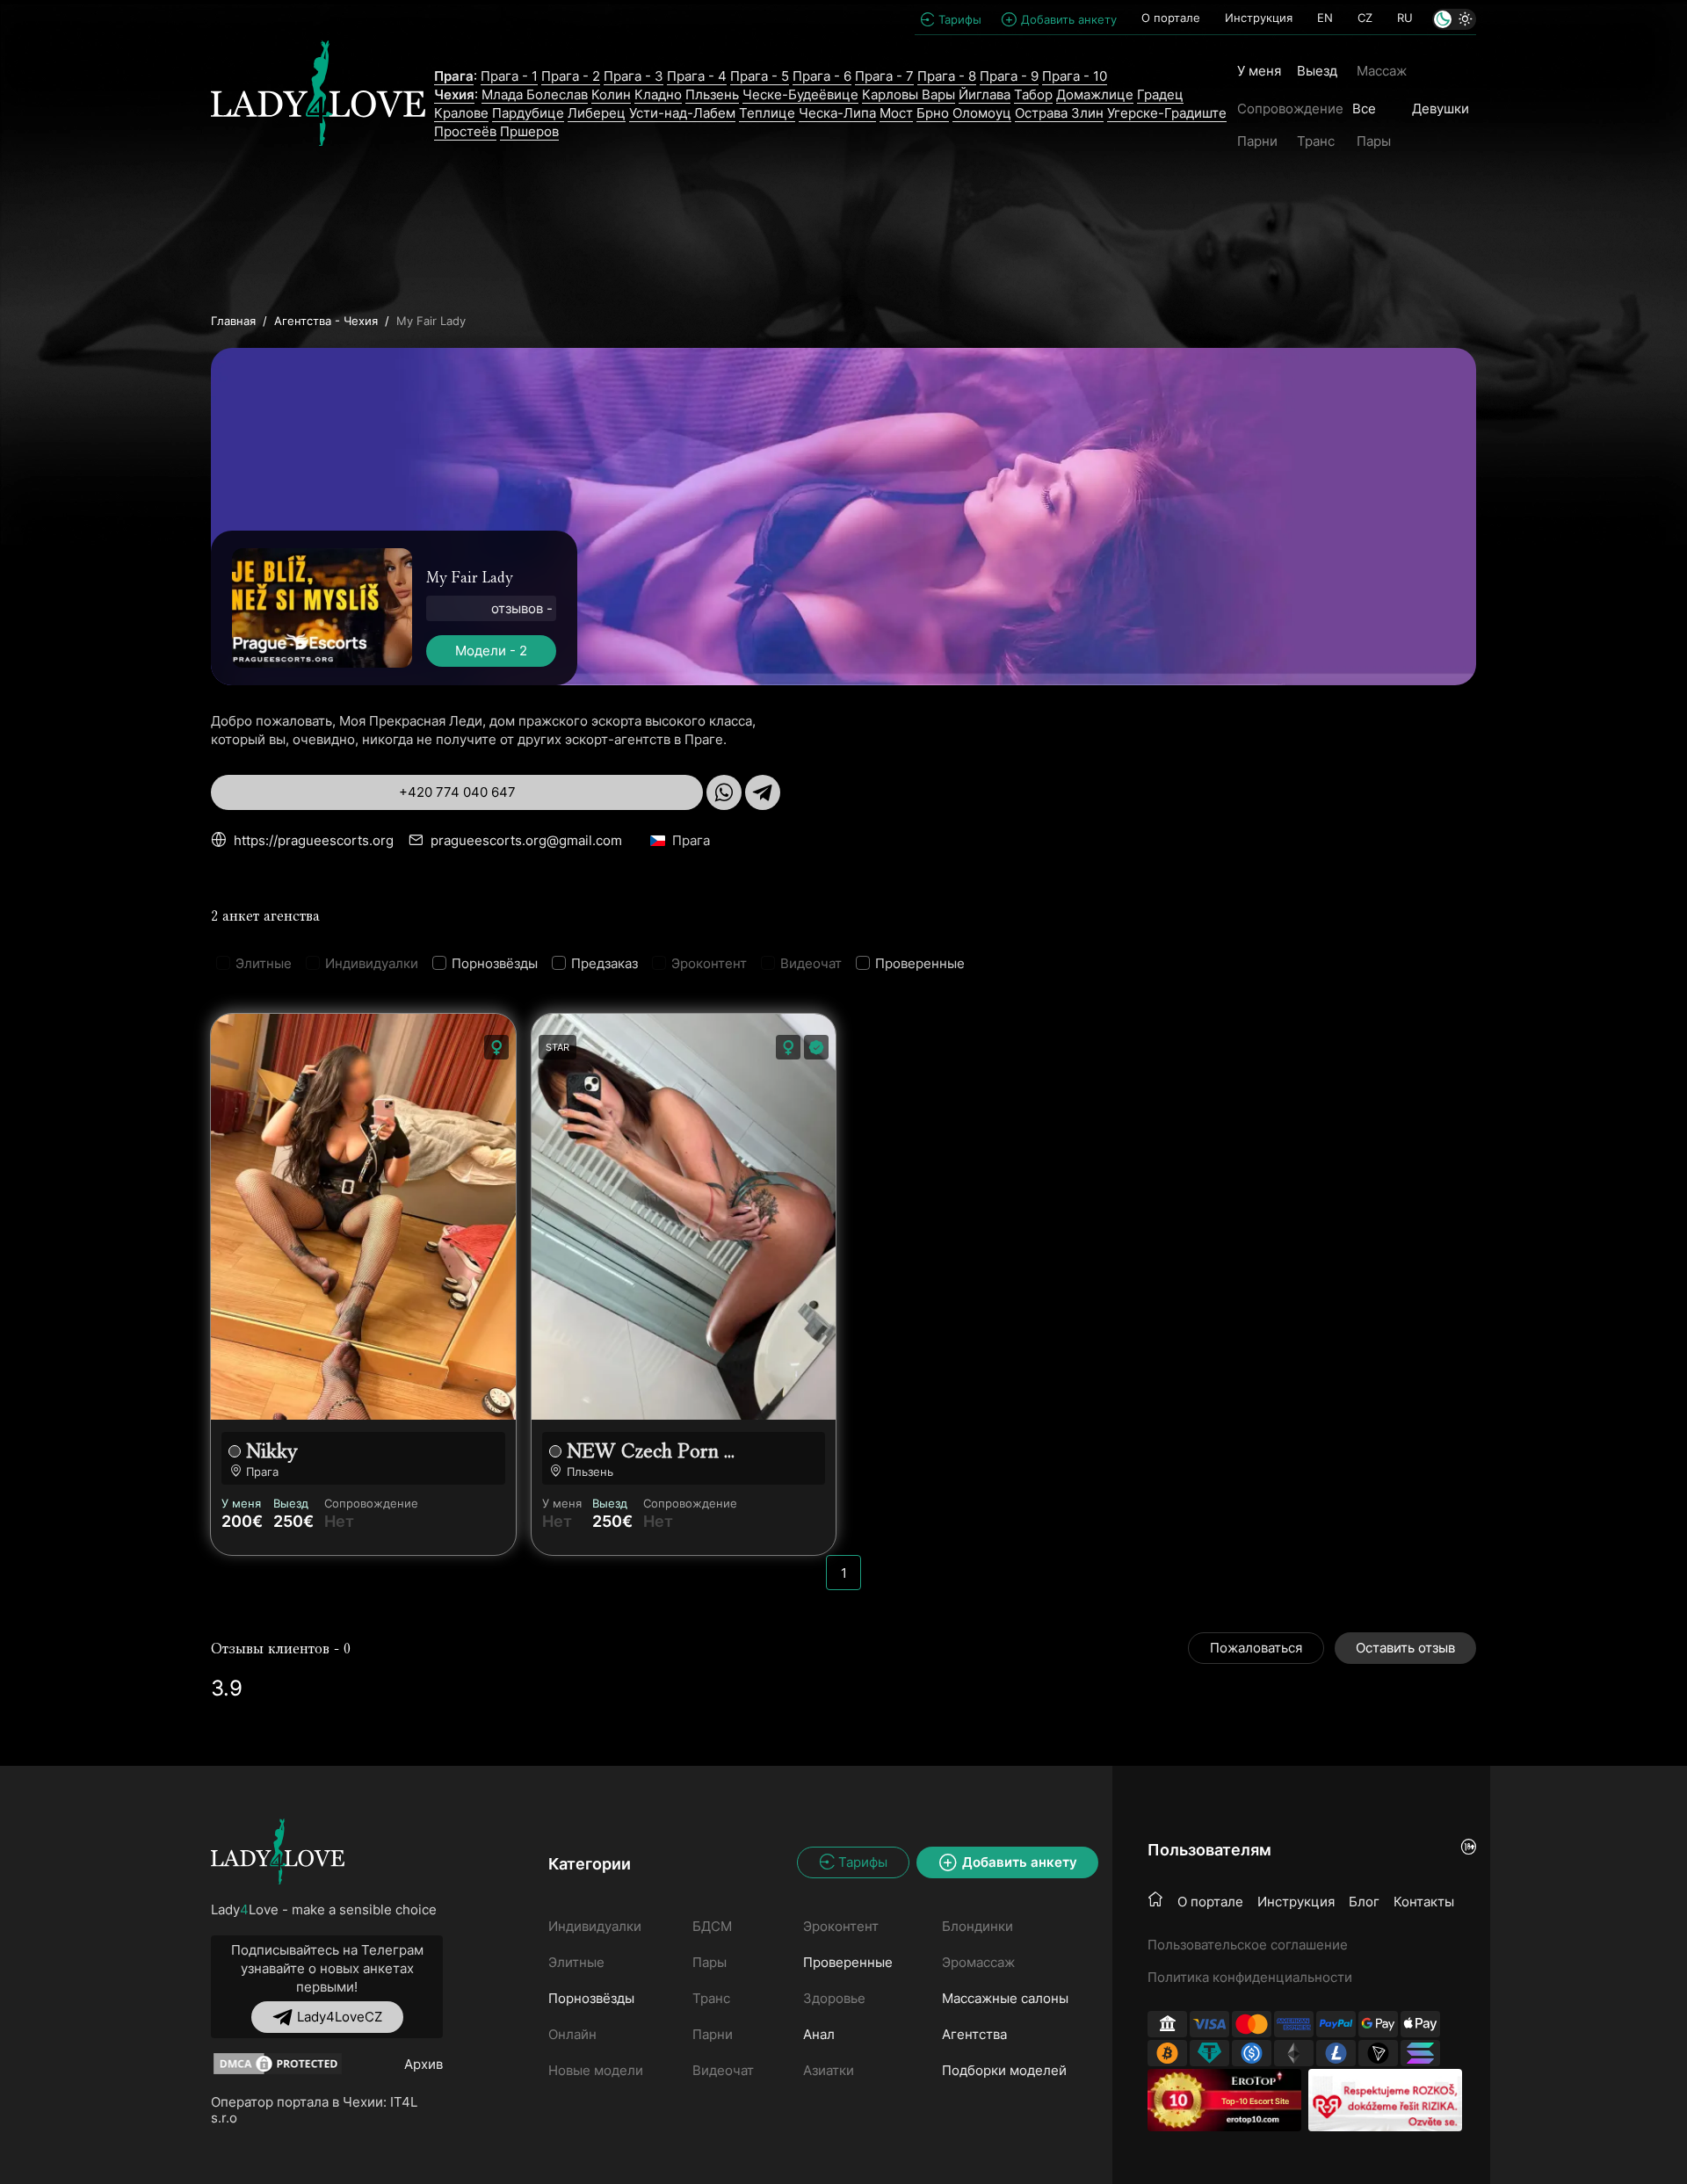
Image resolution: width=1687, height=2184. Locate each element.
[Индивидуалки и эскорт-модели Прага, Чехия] (278, 1851)
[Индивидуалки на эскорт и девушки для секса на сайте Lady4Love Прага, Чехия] (318, 104)
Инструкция (1259, 18)
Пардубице (528, 113)
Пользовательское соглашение (1248, 1945)
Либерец (597, 113)
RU (1405, 18)
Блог (1364, 1902)
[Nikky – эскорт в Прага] (363, 1217)
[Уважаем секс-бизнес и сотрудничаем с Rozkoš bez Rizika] (1385, 2100)
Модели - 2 (491, 651)
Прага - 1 (509, 76)
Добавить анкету (1069, 19)
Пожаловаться (1256, 1648)
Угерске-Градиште (1167, 113)
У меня (1259, 71)
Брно (933, 113)
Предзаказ (605, 963)
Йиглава (985, 94)
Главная (233, 321)
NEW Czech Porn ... (651, 1451)
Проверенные (920, 963)
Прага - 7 (884, 76)
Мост (896, 113)
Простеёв (465, 131)
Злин (1087, 113)
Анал (819, 2034)
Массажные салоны (1005, 1998)
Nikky (272, 1451)
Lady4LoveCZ (340, 2017)
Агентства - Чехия (326, 321)
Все (1364, 108)
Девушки (1441, 108)
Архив (424, 2064)
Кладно (658, 94)
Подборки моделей (1004, 2070)
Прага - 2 (571, 76)
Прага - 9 (1009, 76)
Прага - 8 (947, 76)
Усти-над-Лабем (682, 113)
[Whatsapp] (724, 792)
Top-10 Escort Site (1255, 2101)
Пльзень (712, 94)
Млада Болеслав (535, 94)
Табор (1033, 94)
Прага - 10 (1075, 76)
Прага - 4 (697, 76)
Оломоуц (982, 113)
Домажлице (1095, 94)
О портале (1171, 18)
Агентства (974, 2034)
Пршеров (529, 131)
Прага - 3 (634, 76)
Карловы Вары (909, 94)
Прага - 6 (822, 76)
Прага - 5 (760, 76)
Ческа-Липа (837, 113)
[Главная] (1155, 1900)
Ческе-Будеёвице (800, 94)
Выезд (1317, 71)
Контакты (1424, 1902)
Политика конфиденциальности (1250, 1977)
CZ (1365, 18)
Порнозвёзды (495, 963)
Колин (611, 94)
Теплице (767, 113)
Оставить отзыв (1405, 1648)
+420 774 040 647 (457, 792)
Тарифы (960, 19)
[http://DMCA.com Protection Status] (278, 2064)
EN (1325, 18)
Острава (1043, 113)
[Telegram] (763, 792)
